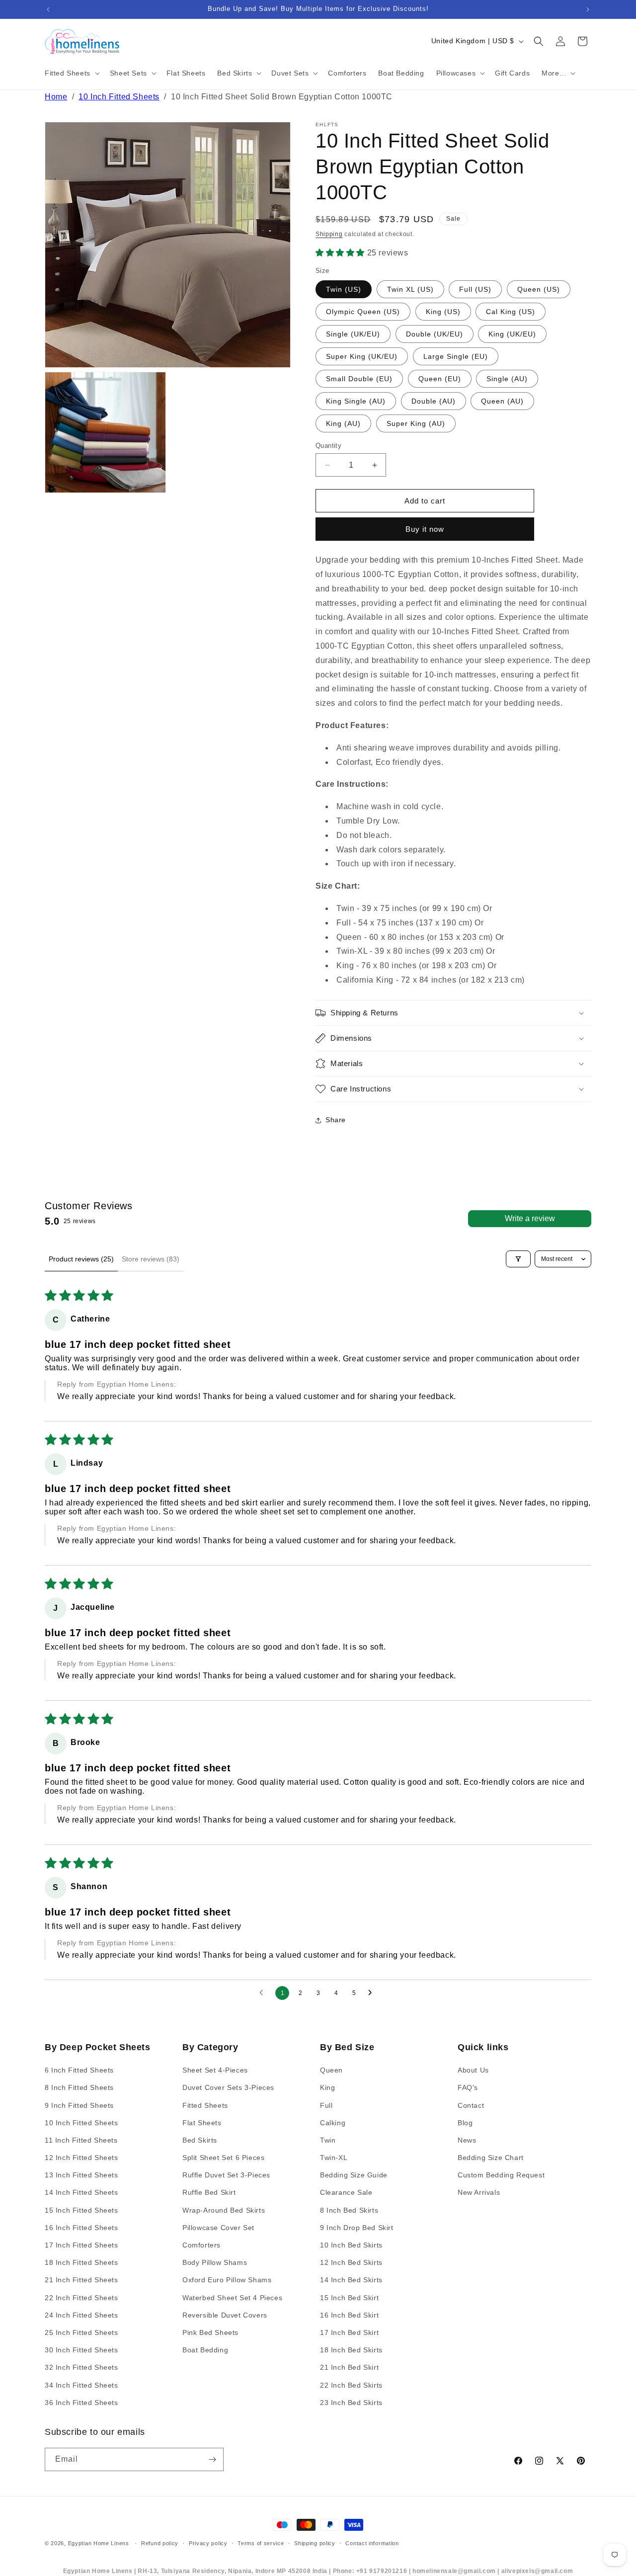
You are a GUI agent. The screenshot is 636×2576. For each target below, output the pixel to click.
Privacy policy (208, 2543)
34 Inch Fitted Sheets (81, 2385)
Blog (465, 2123)
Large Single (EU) (456, 356)
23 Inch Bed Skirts (351, 2403)
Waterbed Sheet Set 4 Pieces (232, 2298)
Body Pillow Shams (215, 2262)
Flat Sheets (202, 2123)
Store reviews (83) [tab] (151, 1259)
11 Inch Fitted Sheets (81, 2140)
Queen (331, 2070)
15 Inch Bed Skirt (349, 2298)
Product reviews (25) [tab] (81, 1259)
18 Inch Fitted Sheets (81, 2262)
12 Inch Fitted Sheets (81, 2158)
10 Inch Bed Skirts (351, 2245)
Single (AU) (507, 379)
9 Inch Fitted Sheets (79, 2105)
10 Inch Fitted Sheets (119, 97)
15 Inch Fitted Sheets (81, 2210)
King (327, 2087)
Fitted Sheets (205, 2105)
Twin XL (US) (410, 289)
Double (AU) (434, 401)
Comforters (201, 2245)
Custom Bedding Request (501, 2175)
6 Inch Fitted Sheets (79, 2070)
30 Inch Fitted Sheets (81, 2350)
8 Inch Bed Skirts (349, 2210)
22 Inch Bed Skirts (351, 2385)
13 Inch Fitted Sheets (81, 2175)
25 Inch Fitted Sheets (81, 2332)
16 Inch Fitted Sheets (81, 2228)
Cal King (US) (511, 312)
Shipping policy (315, 2543)
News (467, 2140)
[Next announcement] (588, 9)
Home (56, 97)
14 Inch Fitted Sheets (81, 2193)
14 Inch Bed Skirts (351, 2280)
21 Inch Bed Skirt (349, 2367)
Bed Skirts (200, 2140)
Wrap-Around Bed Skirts (224, 2210)
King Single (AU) (356, 401)
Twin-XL (334, 2158)
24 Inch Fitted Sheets (81, 2315)
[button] (71, 73)
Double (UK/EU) (435, 334)
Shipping (329, 234)
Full (326, 2105)
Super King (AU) (416, 423)
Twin (328, 2140)
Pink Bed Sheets (210, 2332)
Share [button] (336, 1120)
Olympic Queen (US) (363, 312)
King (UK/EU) (512, 334)
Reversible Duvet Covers (225, 2315)
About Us (473, 2070)
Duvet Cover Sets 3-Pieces (228, 2087)
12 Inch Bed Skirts (351, 2262)
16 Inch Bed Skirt (349, 2315)
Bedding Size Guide (354, 2175)
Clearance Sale (346, 2193)
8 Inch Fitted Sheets (79, 2087)
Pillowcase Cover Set (218, 2228)
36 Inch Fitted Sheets (81, 2403)
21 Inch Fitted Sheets (81, 2280)
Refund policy (160, 2543)
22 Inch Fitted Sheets (81, 2298)
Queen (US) (539, 289)
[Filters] (518, 1259)
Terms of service (261, 2543)
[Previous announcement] (48, 9)
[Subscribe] (212, 2459)
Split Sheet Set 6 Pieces (223, 2158)
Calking (333, 2123)
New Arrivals (479, 2193)
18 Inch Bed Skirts (351, 2350)
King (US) (443, 312)
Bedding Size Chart (491, 2158)
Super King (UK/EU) (362, 356)
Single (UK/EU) (353, 334)
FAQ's (468, 2087)
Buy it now (425, 529)
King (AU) (343, 423)
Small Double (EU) (359, 379)
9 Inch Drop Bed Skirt (357, 2228)
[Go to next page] (373, 1993)
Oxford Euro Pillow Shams (227, 2280)
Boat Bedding (205, 2350)
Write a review (530, 1218)
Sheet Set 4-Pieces (215, 2070)
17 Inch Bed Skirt (349, 2332)
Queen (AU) (502, 401)
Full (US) (475, 289)
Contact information (372, 2543)
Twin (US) (344, 289)
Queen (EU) (440, 379)
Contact (471, 2105)
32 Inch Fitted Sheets (81, 2367)
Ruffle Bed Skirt (209, 2193)
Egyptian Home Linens (99, 2543)
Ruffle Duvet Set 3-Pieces (226, 2175)
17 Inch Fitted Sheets (81, 2245)
